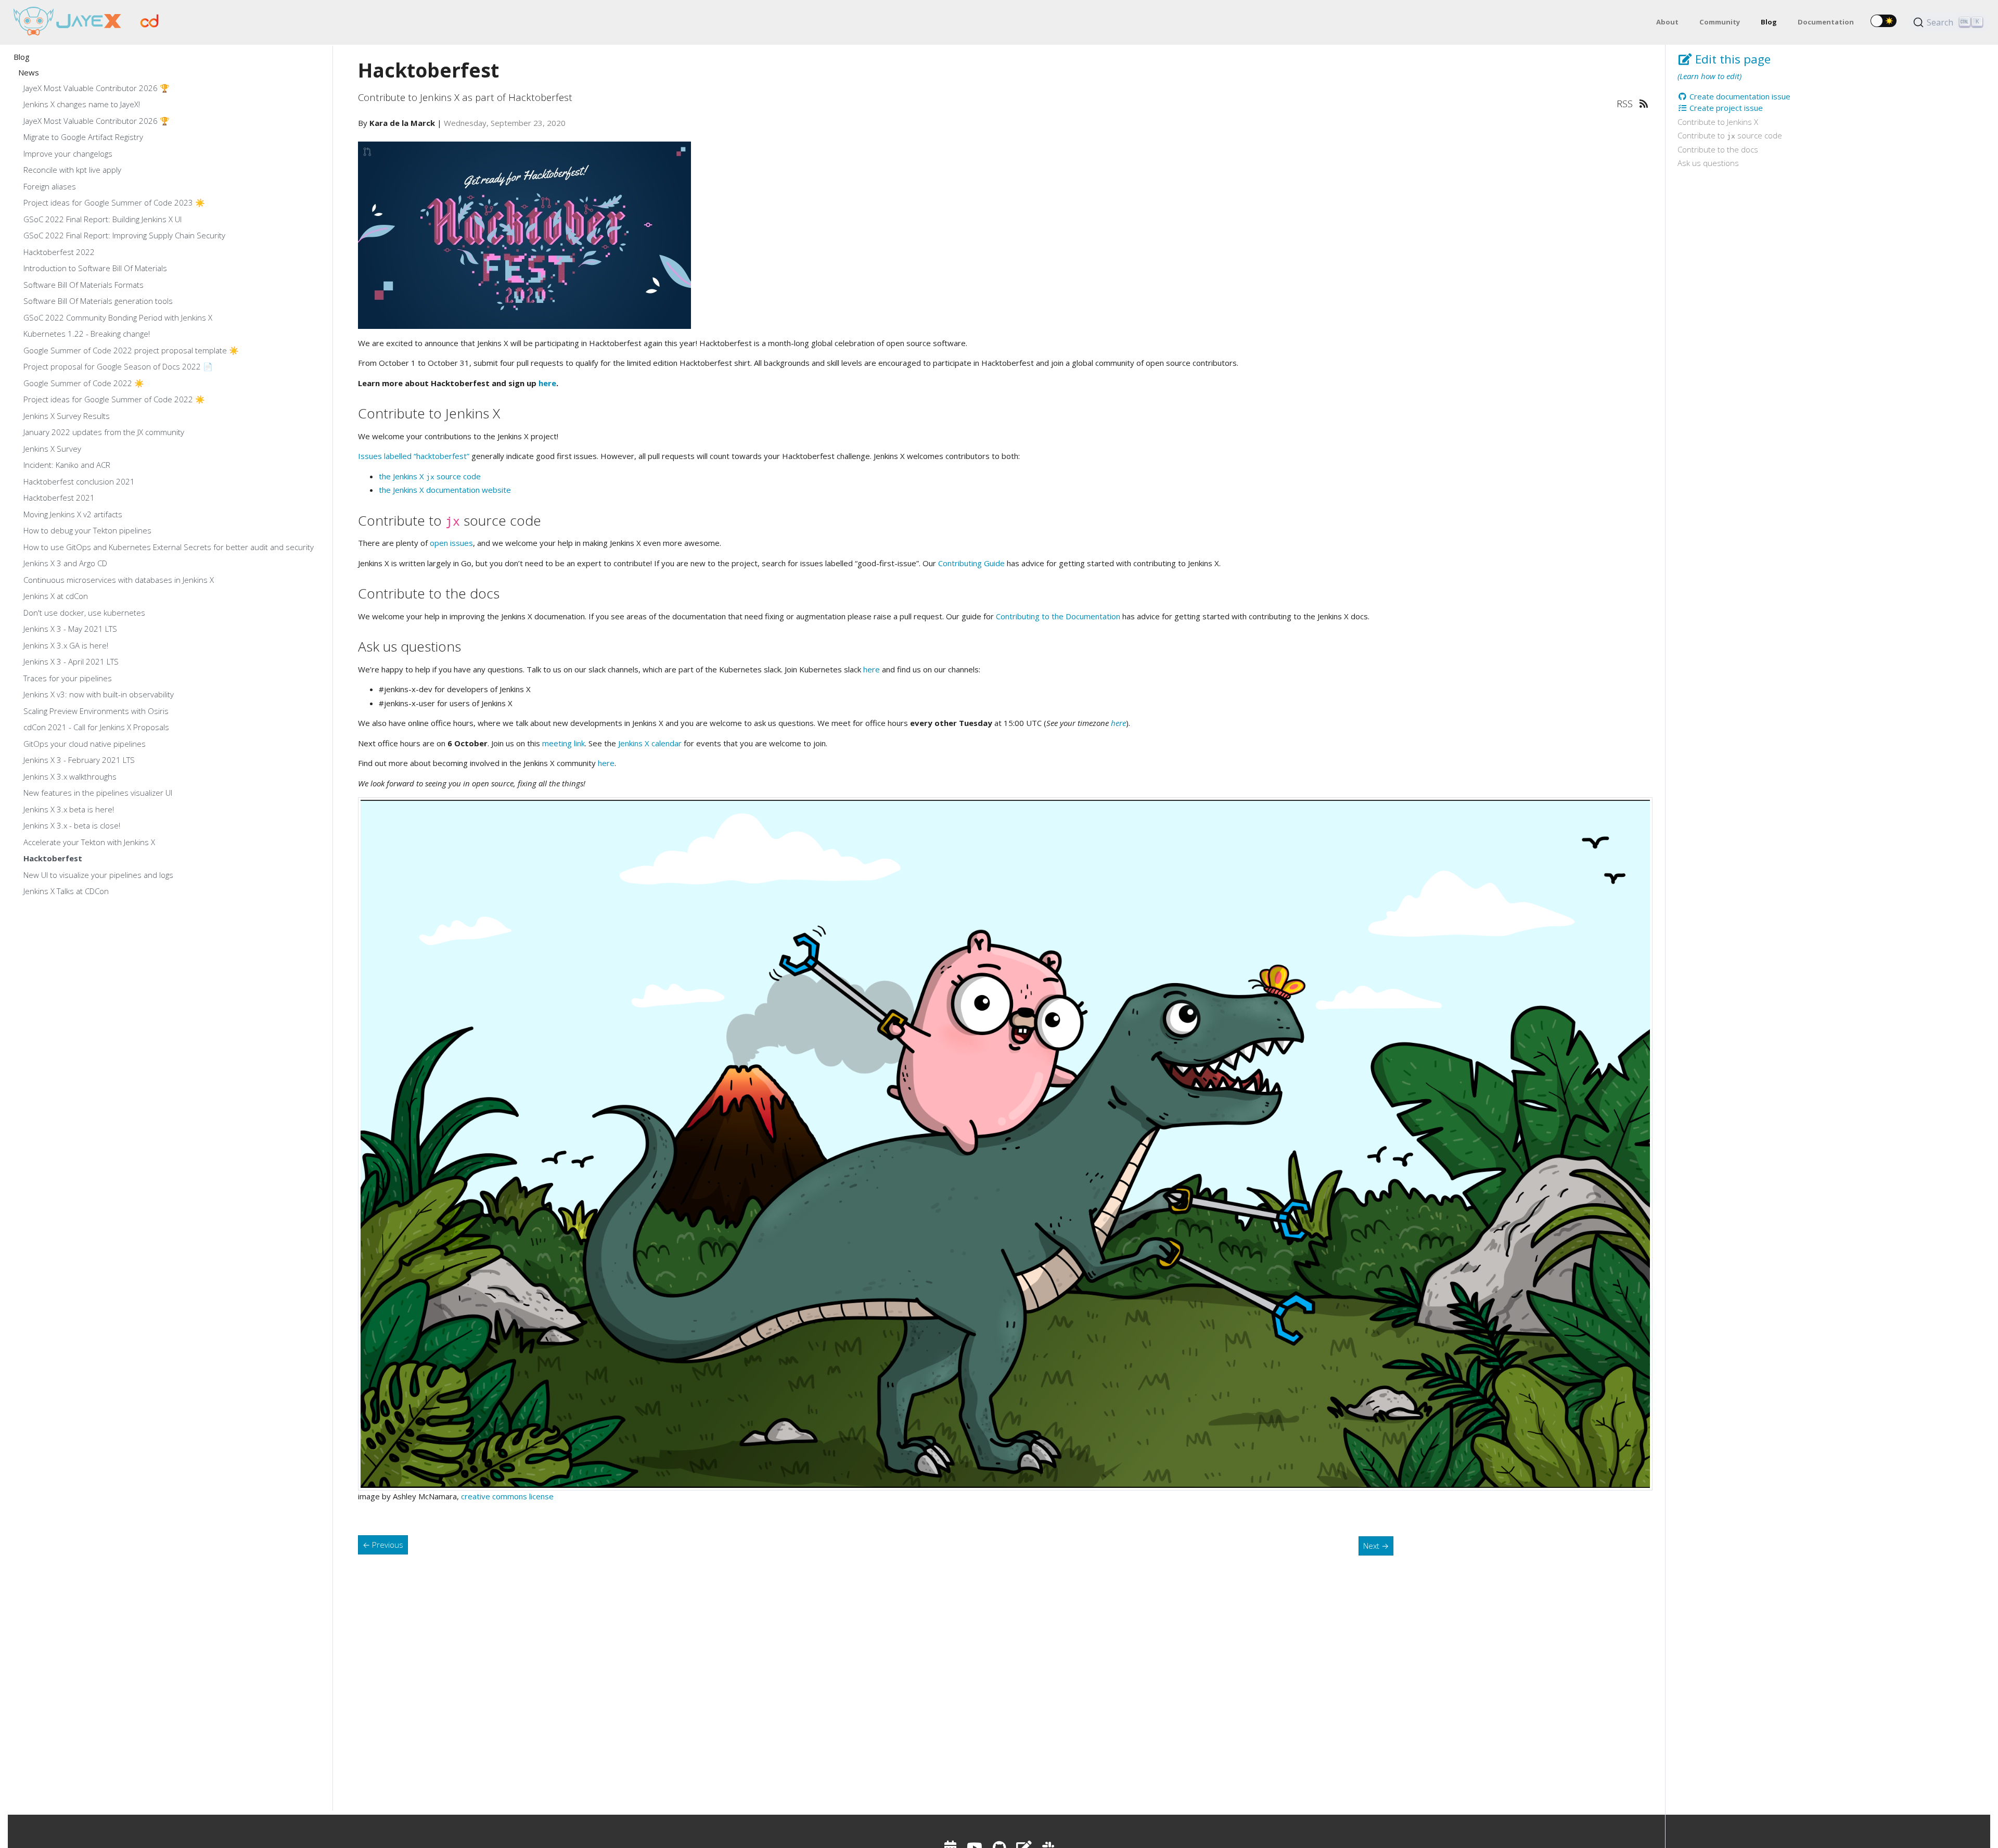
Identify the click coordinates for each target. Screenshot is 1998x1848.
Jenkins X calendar (650, 743)
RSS (1626, 103)
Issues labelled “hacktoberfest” (414, 456)
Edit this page (1731, 59)
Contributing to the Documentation (1058, 616)
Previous (383, 1545)
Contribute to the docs (1718, 149)
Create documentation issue (1739, 96)
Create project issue (1725, 108)
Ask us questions (1708, 163)
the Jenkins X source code (430, 476)
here (547, 383)
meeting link (563, 743)
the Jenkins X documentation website (445, 490)
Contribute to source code (1730, 135)
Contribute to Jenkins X (1718, 122)
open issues (451, 543)
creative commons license (507, 1496)
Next (1376, 1546)
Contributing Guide (971, 563)
